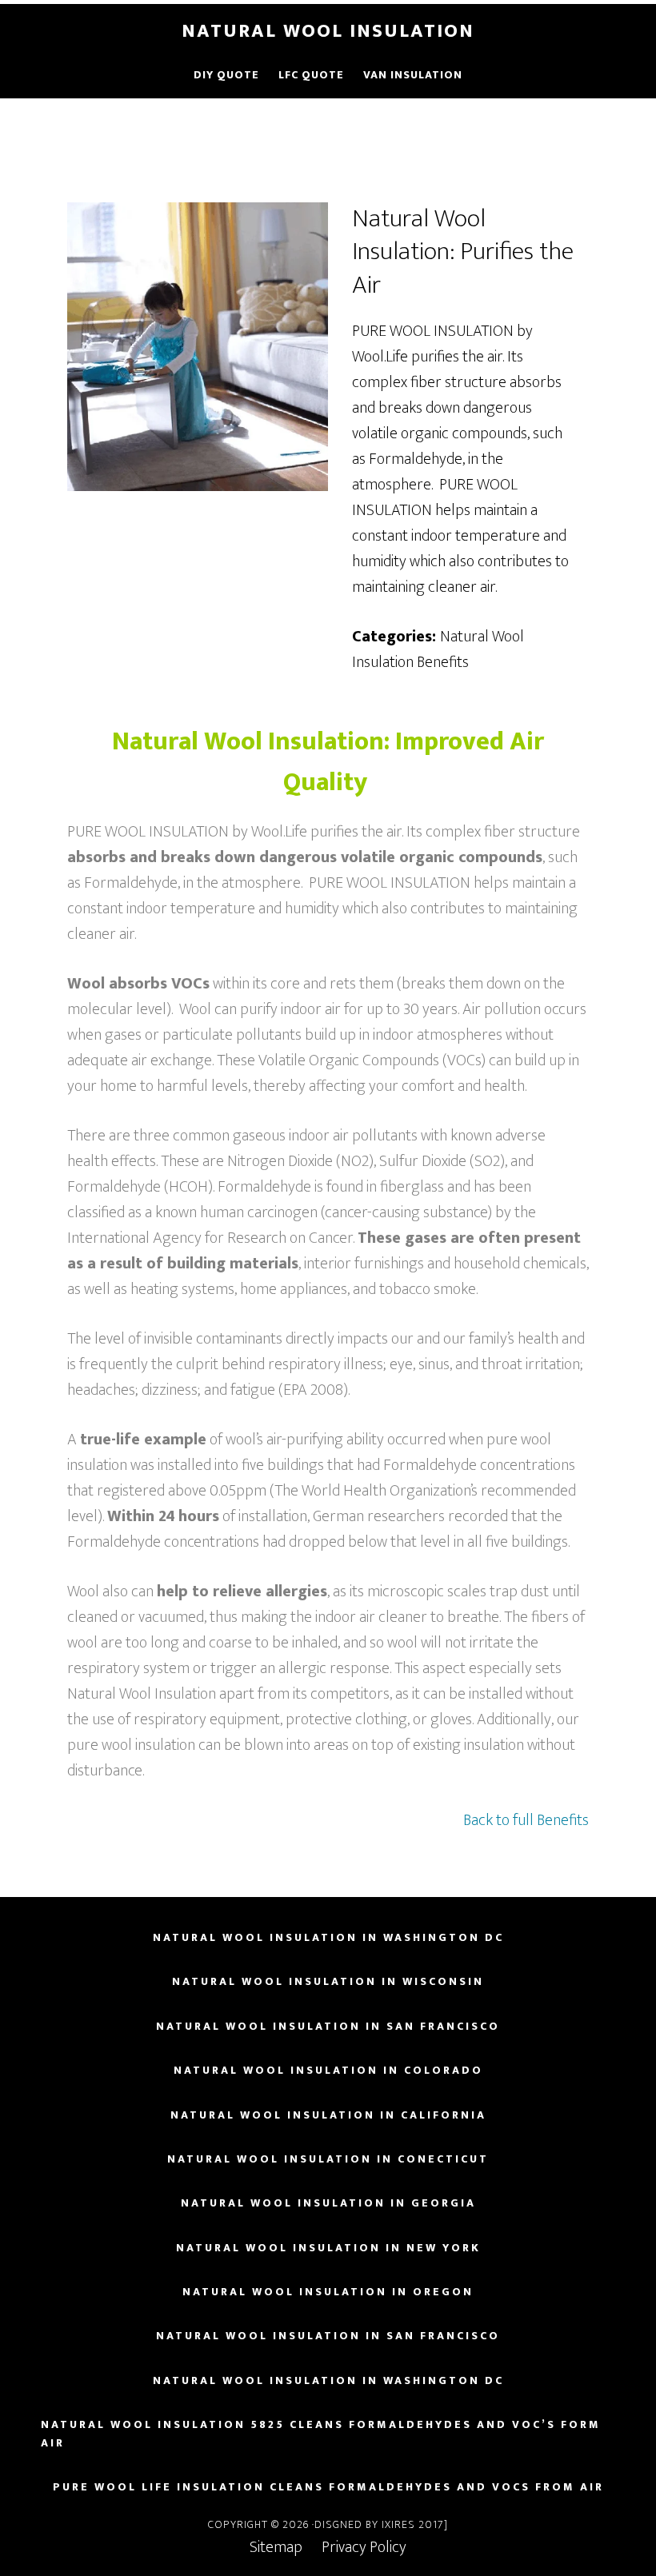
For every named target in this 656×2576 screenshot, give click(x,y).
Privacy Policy (364, 2547)
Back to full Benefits (526, 1820)
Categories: (394, 637)
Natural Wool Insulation (328, 31)
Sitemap (286, 2547)
